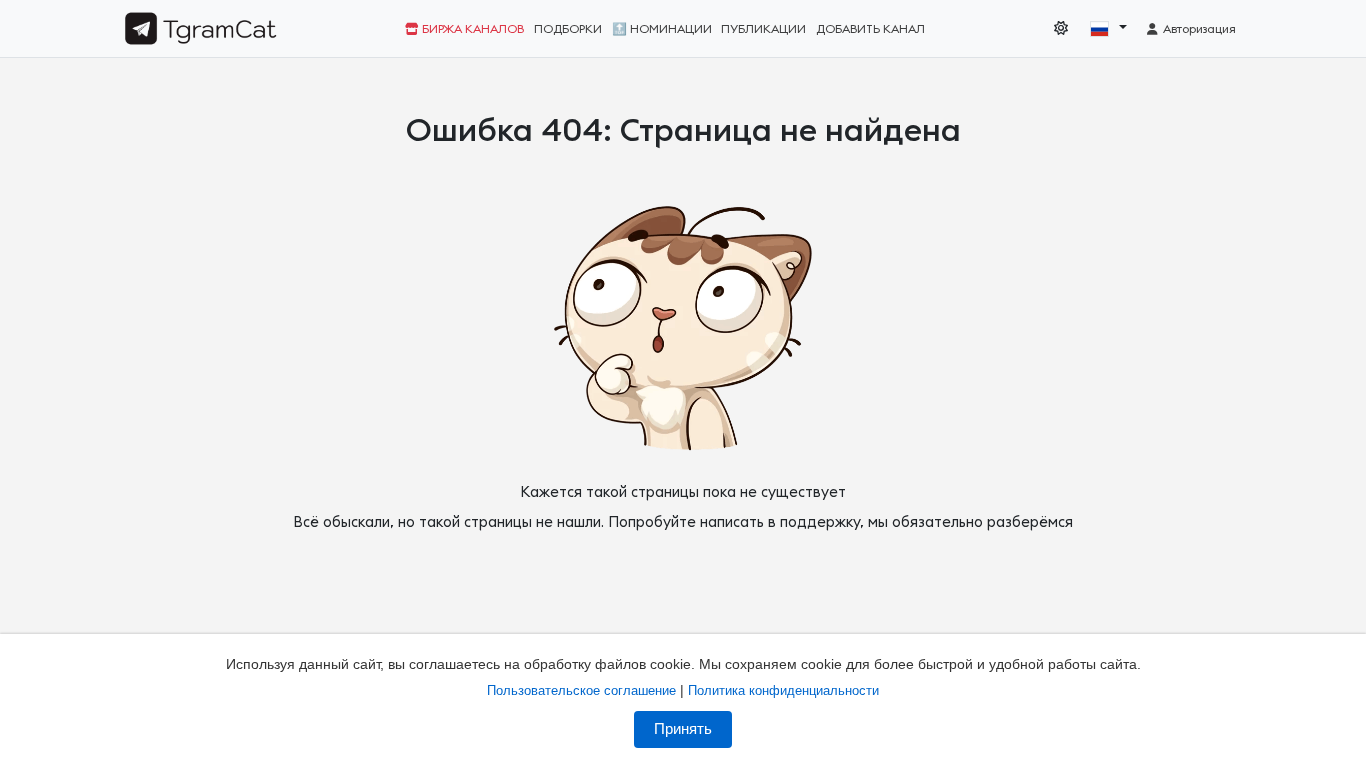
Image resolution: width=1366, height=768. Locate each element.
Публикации (763, 29)
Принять (683, 729)
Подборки (568, 29)
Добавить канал (870, 29)
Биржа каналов (471, 29)
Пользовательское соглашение (581, 690)
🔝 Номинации (662, 29)
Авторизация (1198, 29)
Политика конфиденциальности (783, 690)
